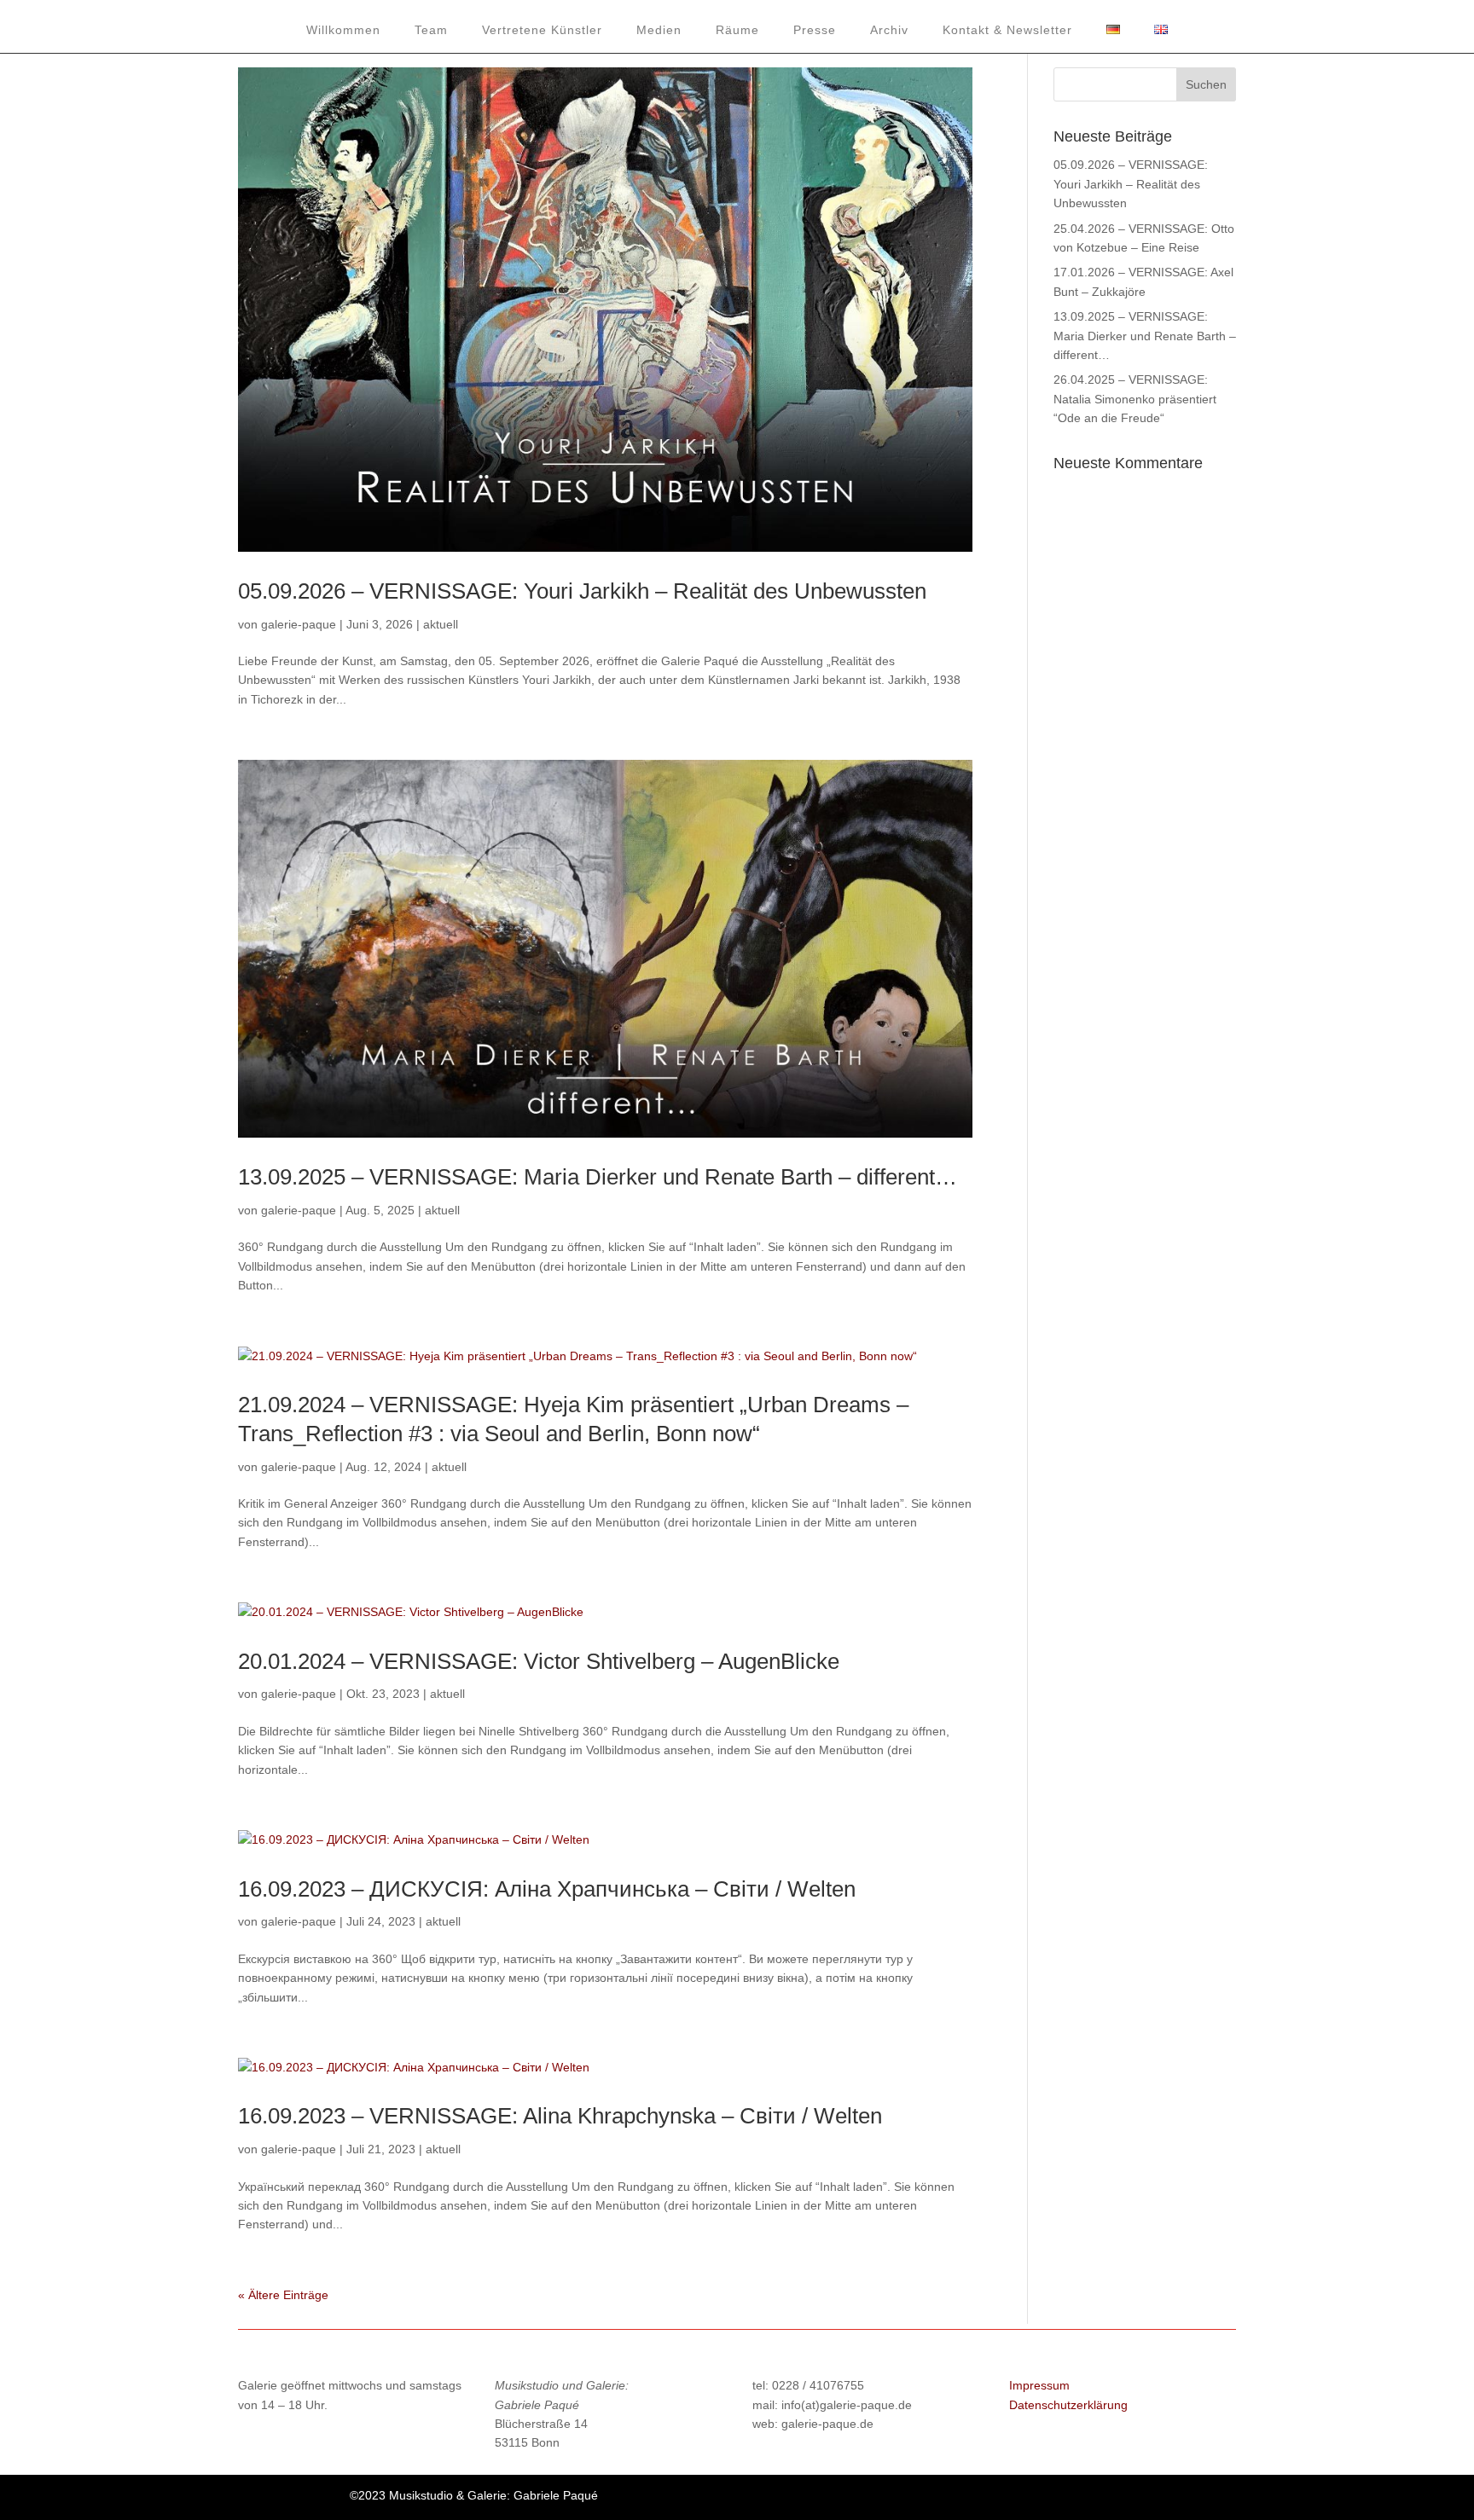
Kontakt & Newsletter (1007, 30)
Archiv (889, 30)
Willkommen (343, 30)
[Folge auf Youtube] (1001, 2500)
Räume (737, 30)
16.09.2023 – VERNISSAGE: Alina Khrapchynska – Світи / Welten (560, 2116)
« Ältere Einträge (283, 2295)
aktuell (441, 624)
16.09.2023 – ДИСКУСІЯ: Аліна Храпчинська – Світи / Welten (547, 1889)
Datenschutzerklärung (1068, 2405)
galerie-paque (299, 624)
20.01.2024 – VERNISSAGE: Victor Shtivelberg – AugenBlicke (539, 1661)
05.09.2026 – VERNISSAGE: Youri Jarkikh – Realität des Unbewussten (582, 591)
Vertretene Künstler (542, 30)
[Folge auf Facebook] (966, 2500)
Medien (659, 30)
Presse (815, 30)
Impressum (1039, 2385)
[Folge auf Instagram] (1035, 2500)
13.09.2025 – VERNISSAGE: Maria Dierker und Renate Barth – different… (598, 1177)
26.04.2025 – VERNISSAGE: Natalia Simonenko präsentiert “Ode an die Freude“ (1135, 399)
